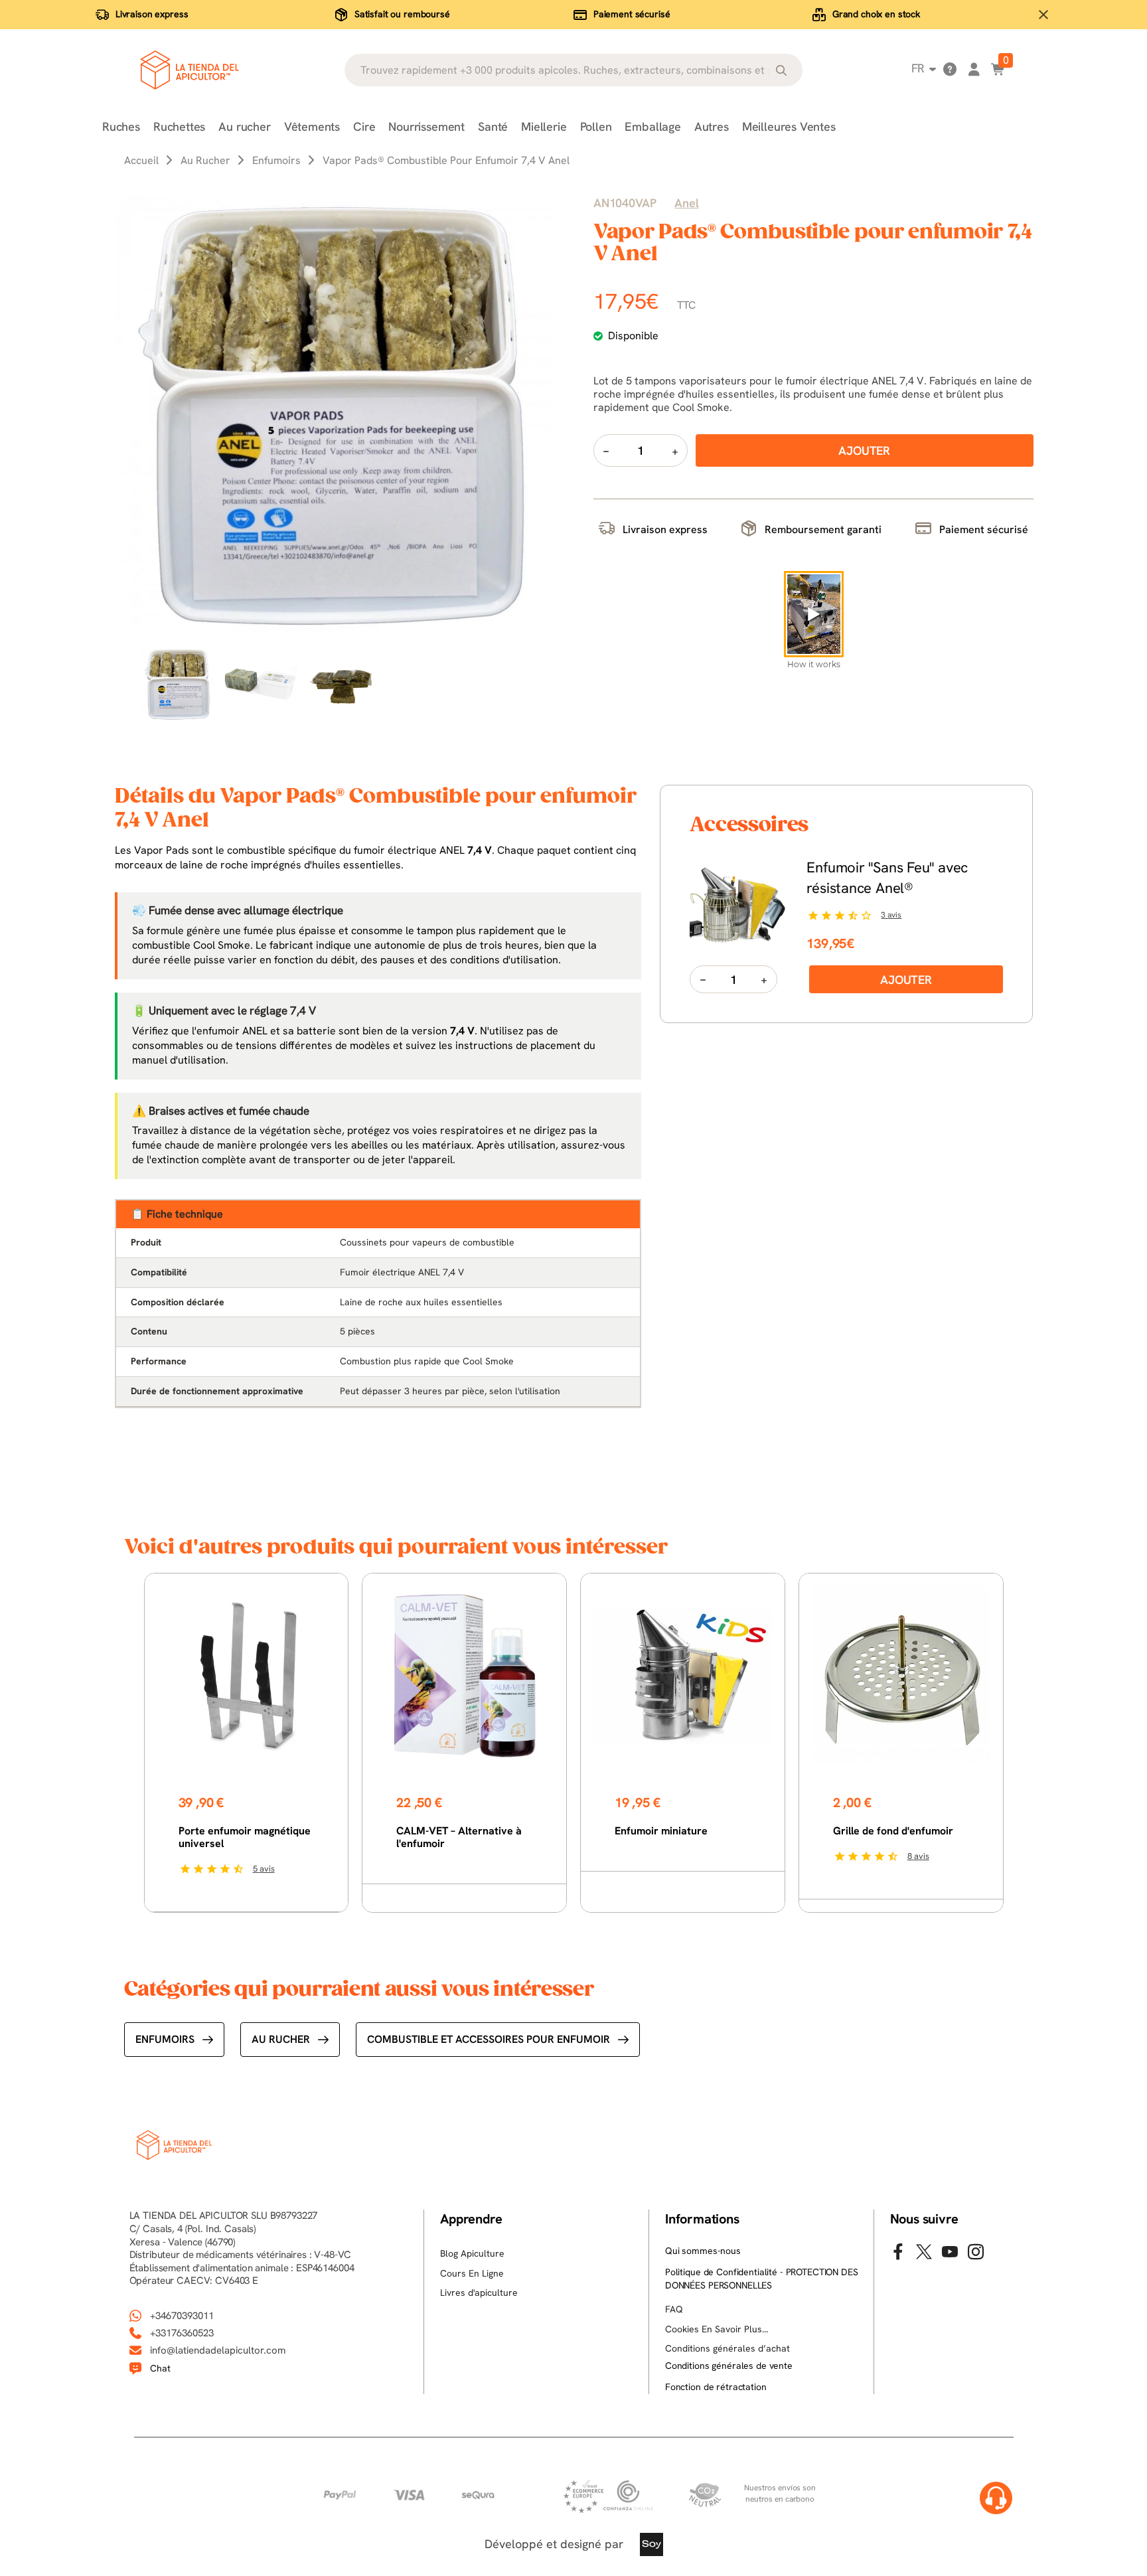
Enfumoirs (165, 2039)
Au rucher (244, 126)
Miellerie (544, 126)
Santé (493, 126)
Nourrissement (426, 126)
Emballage (652, 126)
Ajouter (906, 980)
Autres (712, 126)
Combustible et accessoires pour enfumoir (489, 2039)
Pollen (596, 126)
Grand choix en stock (876, 14)
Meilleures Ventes (789, 126)
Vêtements (312, 126)
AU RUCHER (281, 2039)
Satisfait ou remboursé (402, 14)
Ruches (121, 126)
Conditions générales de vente (729, 2366)
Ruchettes (179, 126)
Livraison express (152, 14)
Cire (364, 126)
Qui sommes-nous (703, 2251)
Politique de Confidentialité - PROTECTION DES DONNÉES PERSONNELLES (762, 2279)
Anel (686, 203)
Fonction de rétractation (716, 2387)
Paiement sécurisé (632, 14)
